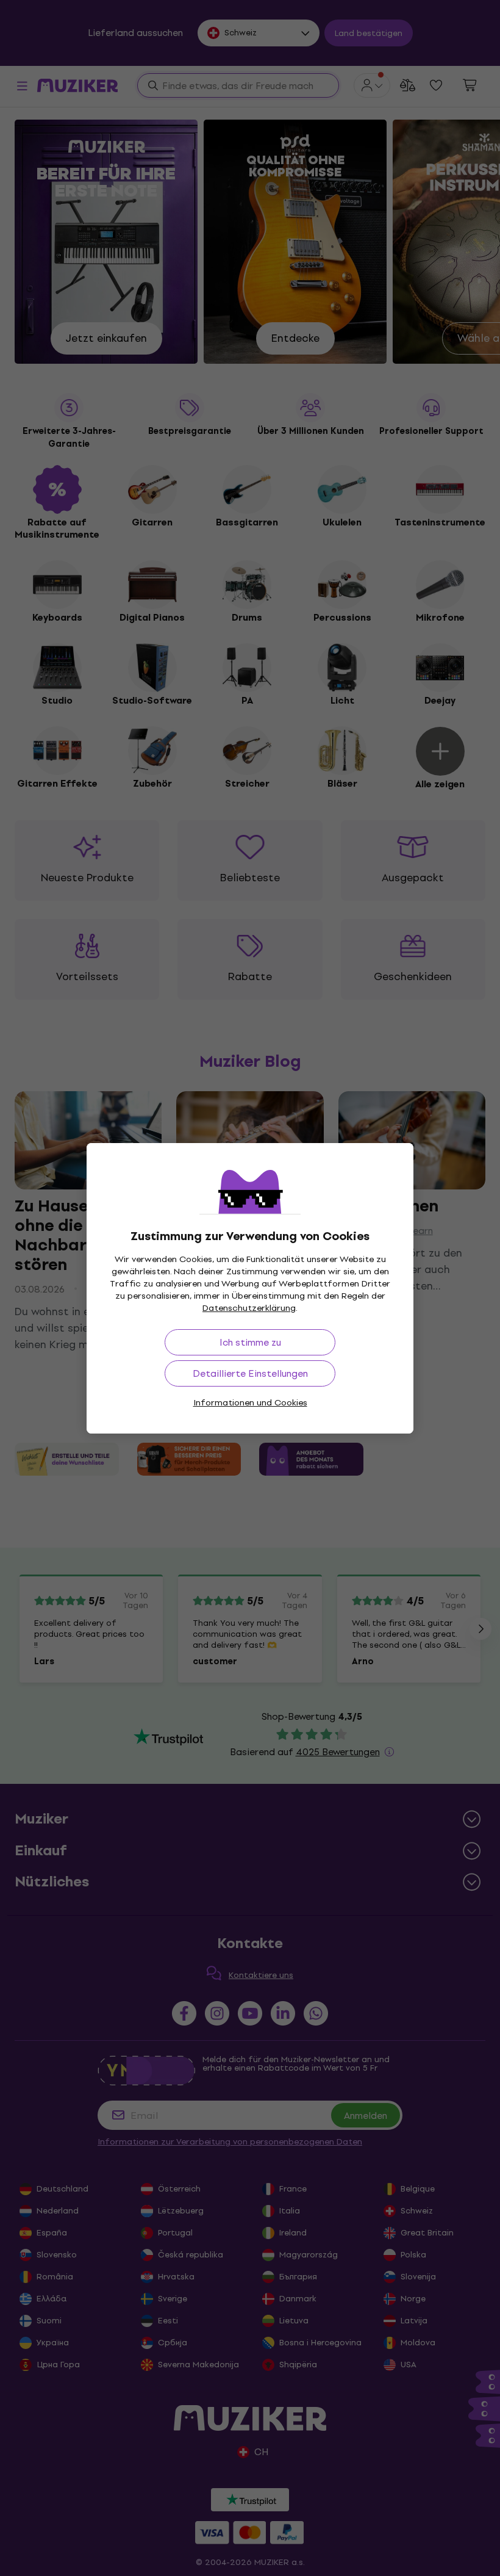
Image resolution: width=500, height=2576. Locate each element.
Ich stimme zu (250, 1342)
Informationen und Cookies (250, 1403)
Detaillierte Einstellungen (250, 1373)
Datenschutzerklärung (249, 1308)
